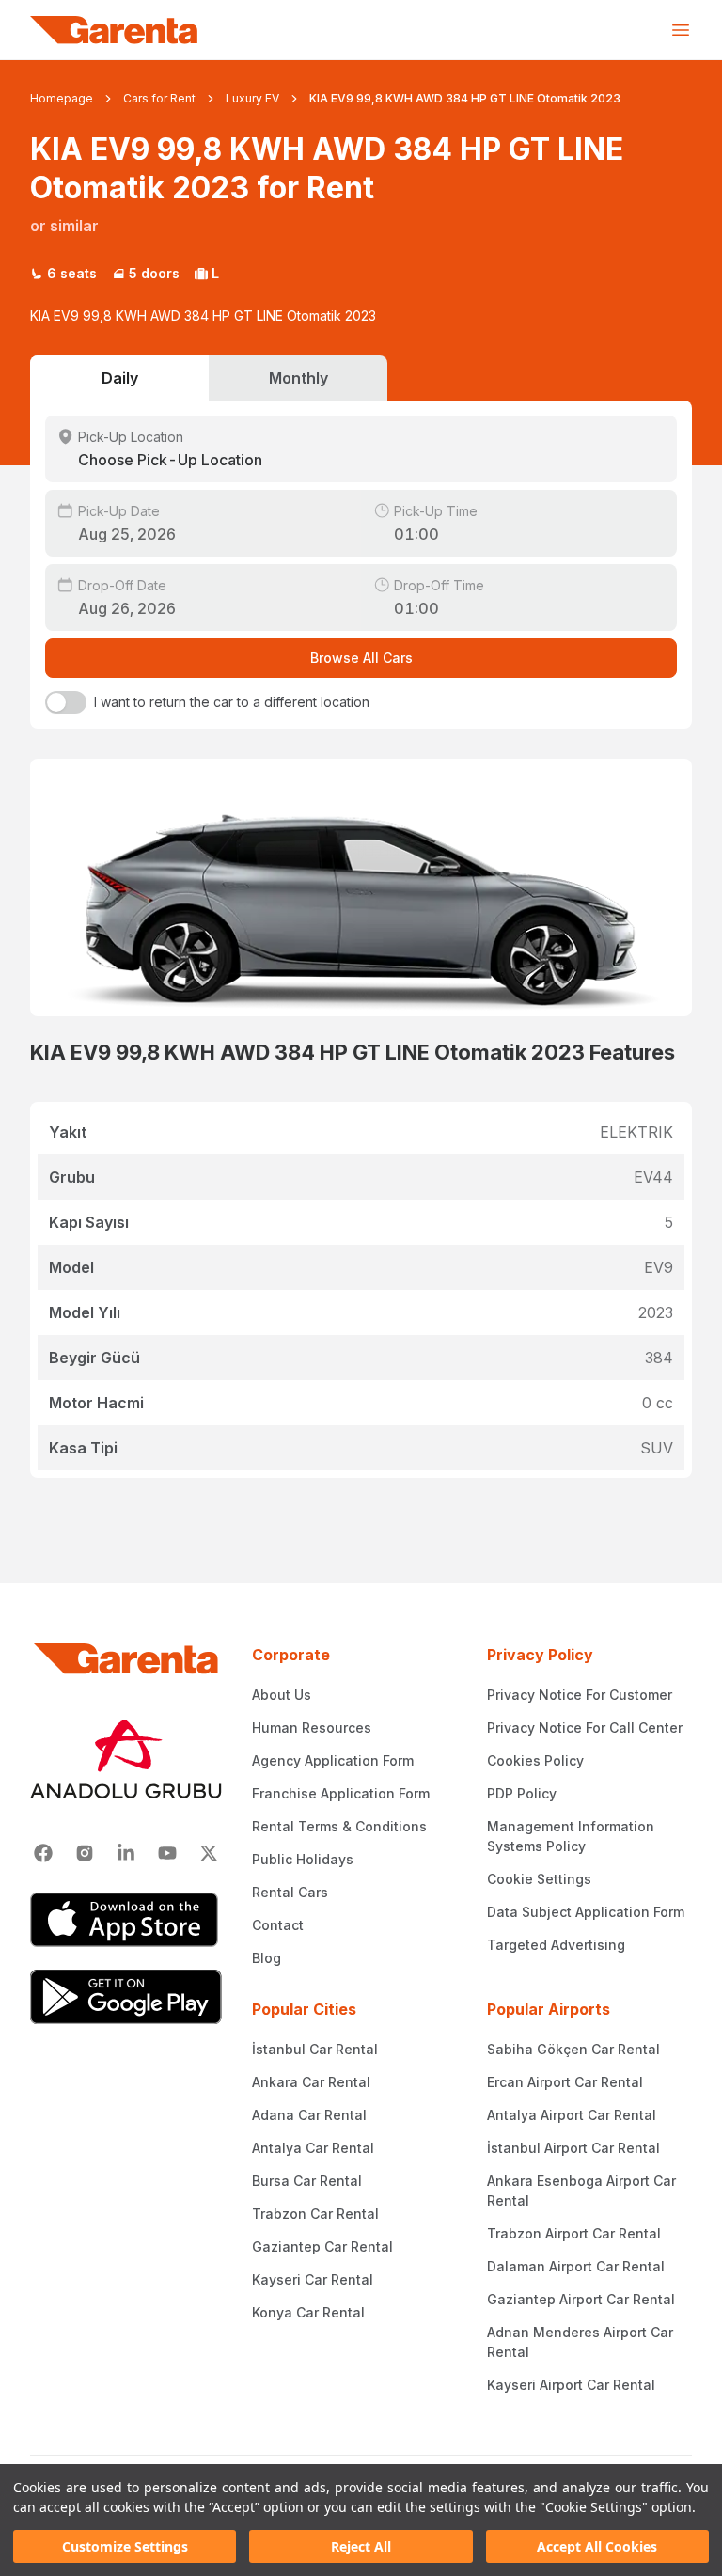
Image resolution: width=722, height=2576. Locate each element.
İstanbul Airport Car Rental (573, 2148)
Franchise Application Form (341, 1793)
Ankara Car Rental (311, 2082)
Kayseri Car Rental (313, 2279)
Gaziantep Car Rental (322, 2246)
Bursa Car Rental (307, 2181)
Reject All (361, 2546)
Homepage (62, 98)
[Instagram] (85, 1853)
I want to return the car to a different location (232, 702)
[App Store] (126, 1920)
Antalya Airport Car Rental (572, 2115)
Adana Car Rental (309, 2115)
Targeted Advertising (556, 1945)
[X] (209, 1853)
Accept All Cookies (597, 2546)
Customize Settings (125, 2546)
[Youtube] (167, 1853)
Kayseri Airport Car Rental (571, 2385)
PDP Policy (522, 1793)
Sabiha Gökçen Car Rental (573, 2049)
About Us (282, 1695)
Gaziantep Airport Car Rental (581, 2299)
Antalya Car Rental (313, 2148)
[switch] (66, 702)
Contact (278, 1925)
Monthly (298, 378)
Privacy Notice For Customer (580, 1695)
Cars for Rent (159, 98)
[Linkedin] (126, 1853)
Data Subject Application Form (586, 1912)
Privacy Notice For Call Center (585, 1728)
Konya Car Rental (308, 2312)
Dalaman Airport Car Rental (576, 2266)
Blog (267, 1958)
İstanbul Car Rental (315, 2049)
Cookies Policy (535, 1760)
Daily (120, 378)
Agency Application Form (333, 1760)
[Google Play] (126, 1997)
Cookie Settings (539, 1879)
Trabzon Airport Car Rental (574, 2233)
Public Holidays (303, 1859)
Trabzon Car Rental (315, 2214)
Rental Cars (290, 1892)
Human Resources (312, 1728)
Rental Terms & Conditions (339, 1826)
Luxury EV (252, 98)
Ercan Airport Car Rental (565, 2082)
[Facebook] (43, 1853)
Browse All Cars (361, 658)
